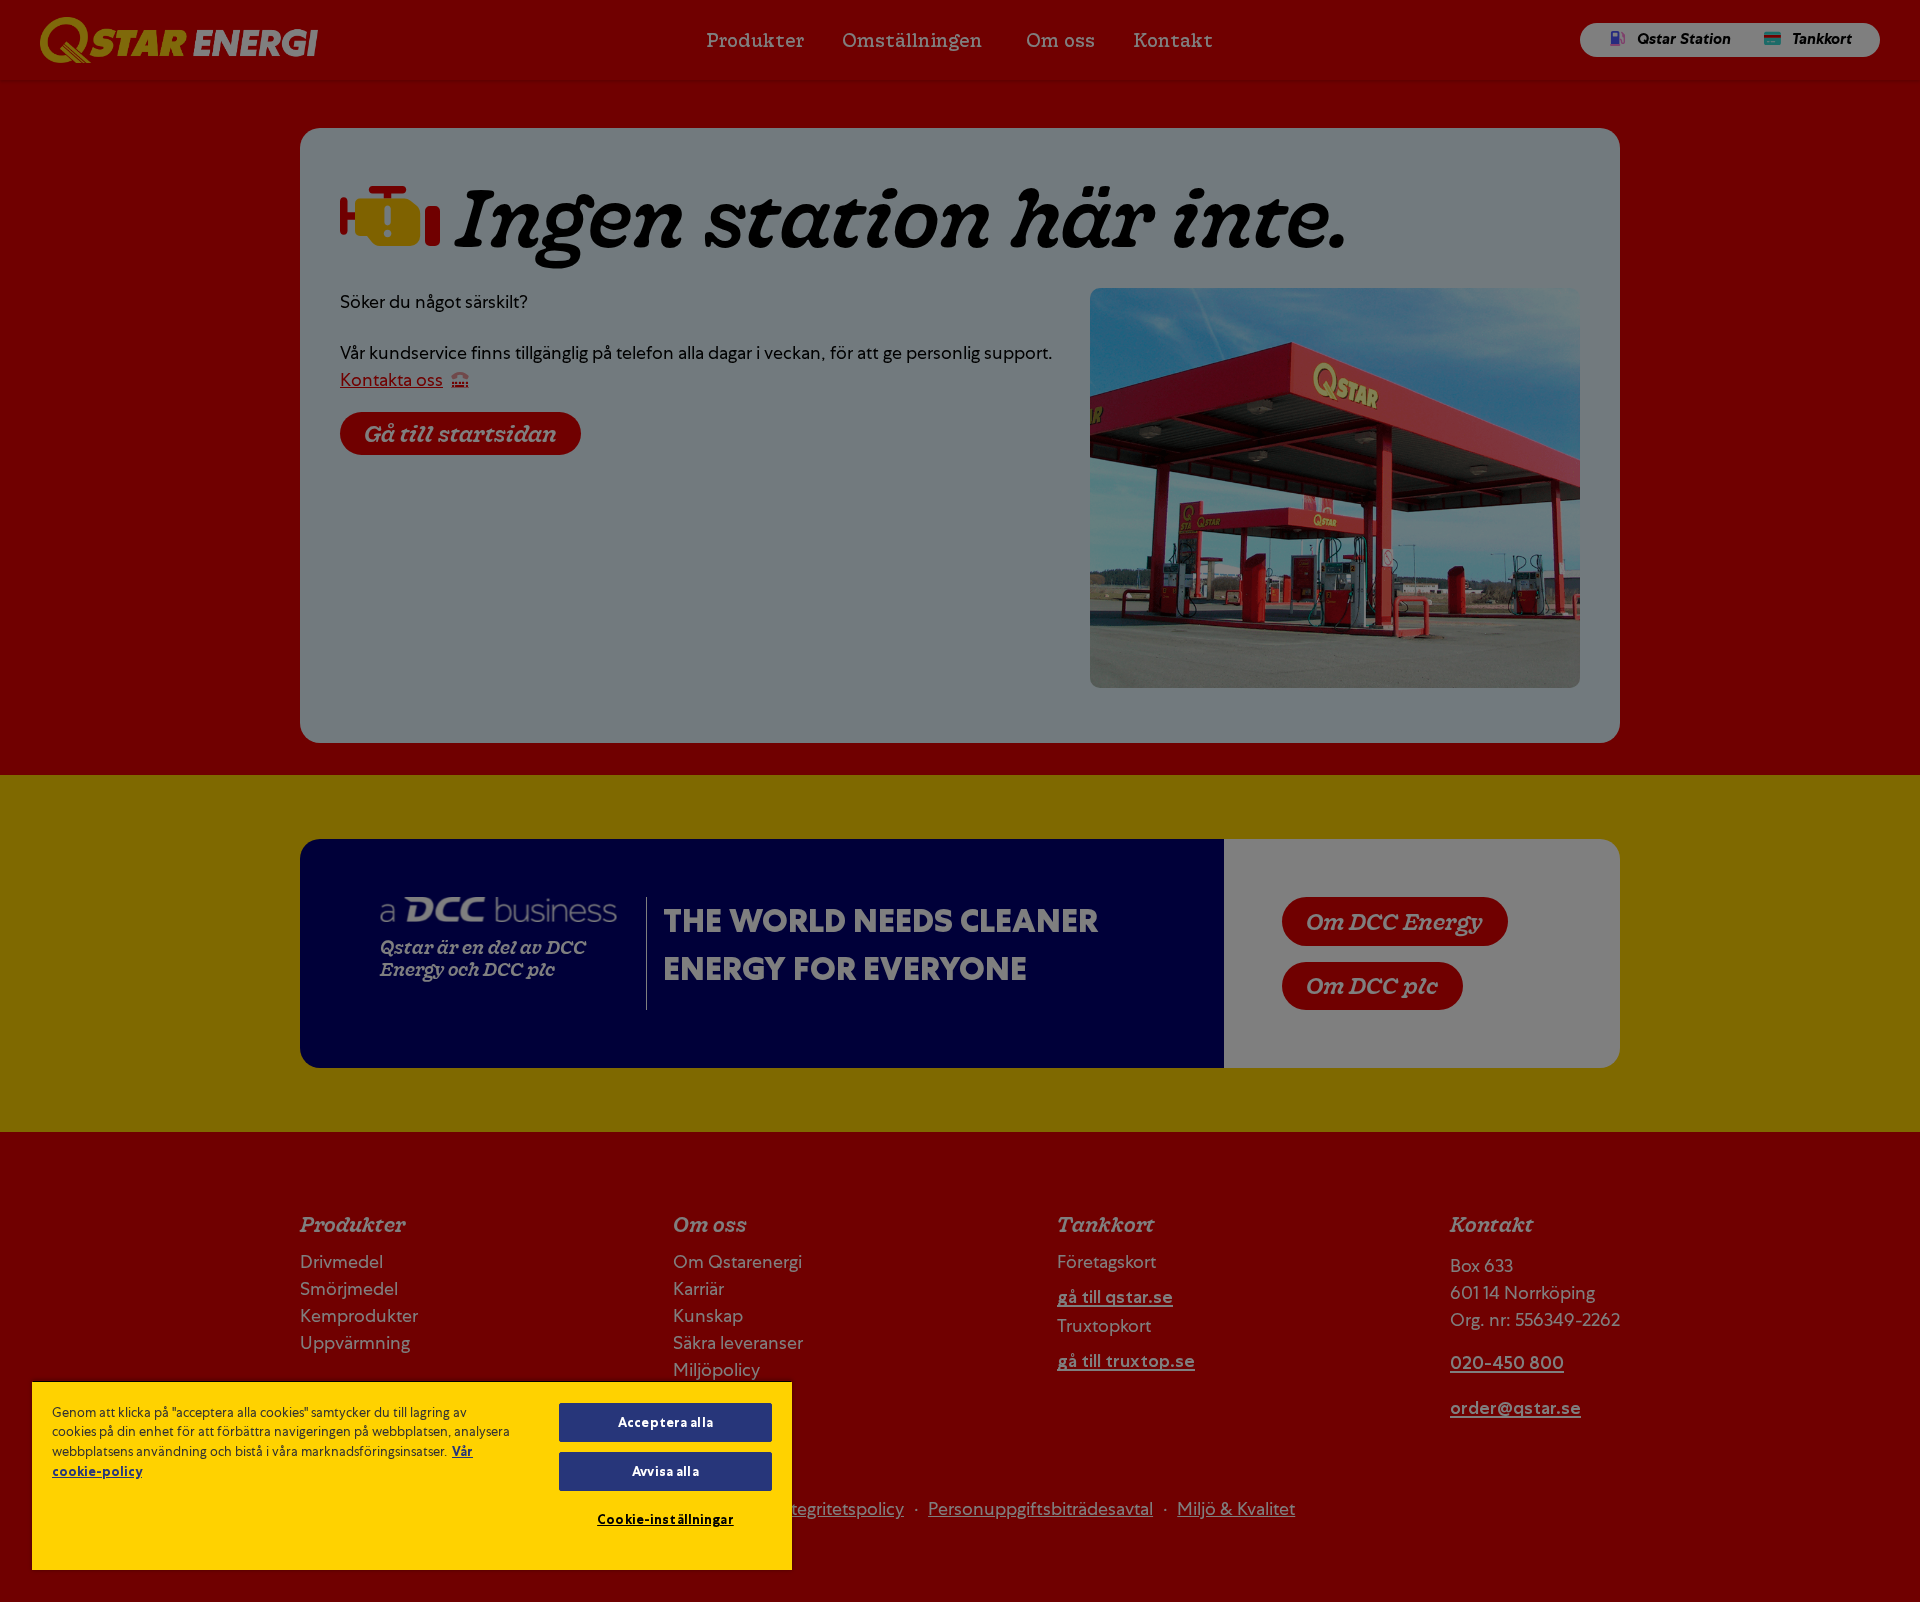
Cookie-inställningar (665, 1519)
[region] (412, 1475)
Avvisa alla (665, 1471)
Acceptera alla (665, 1422)
